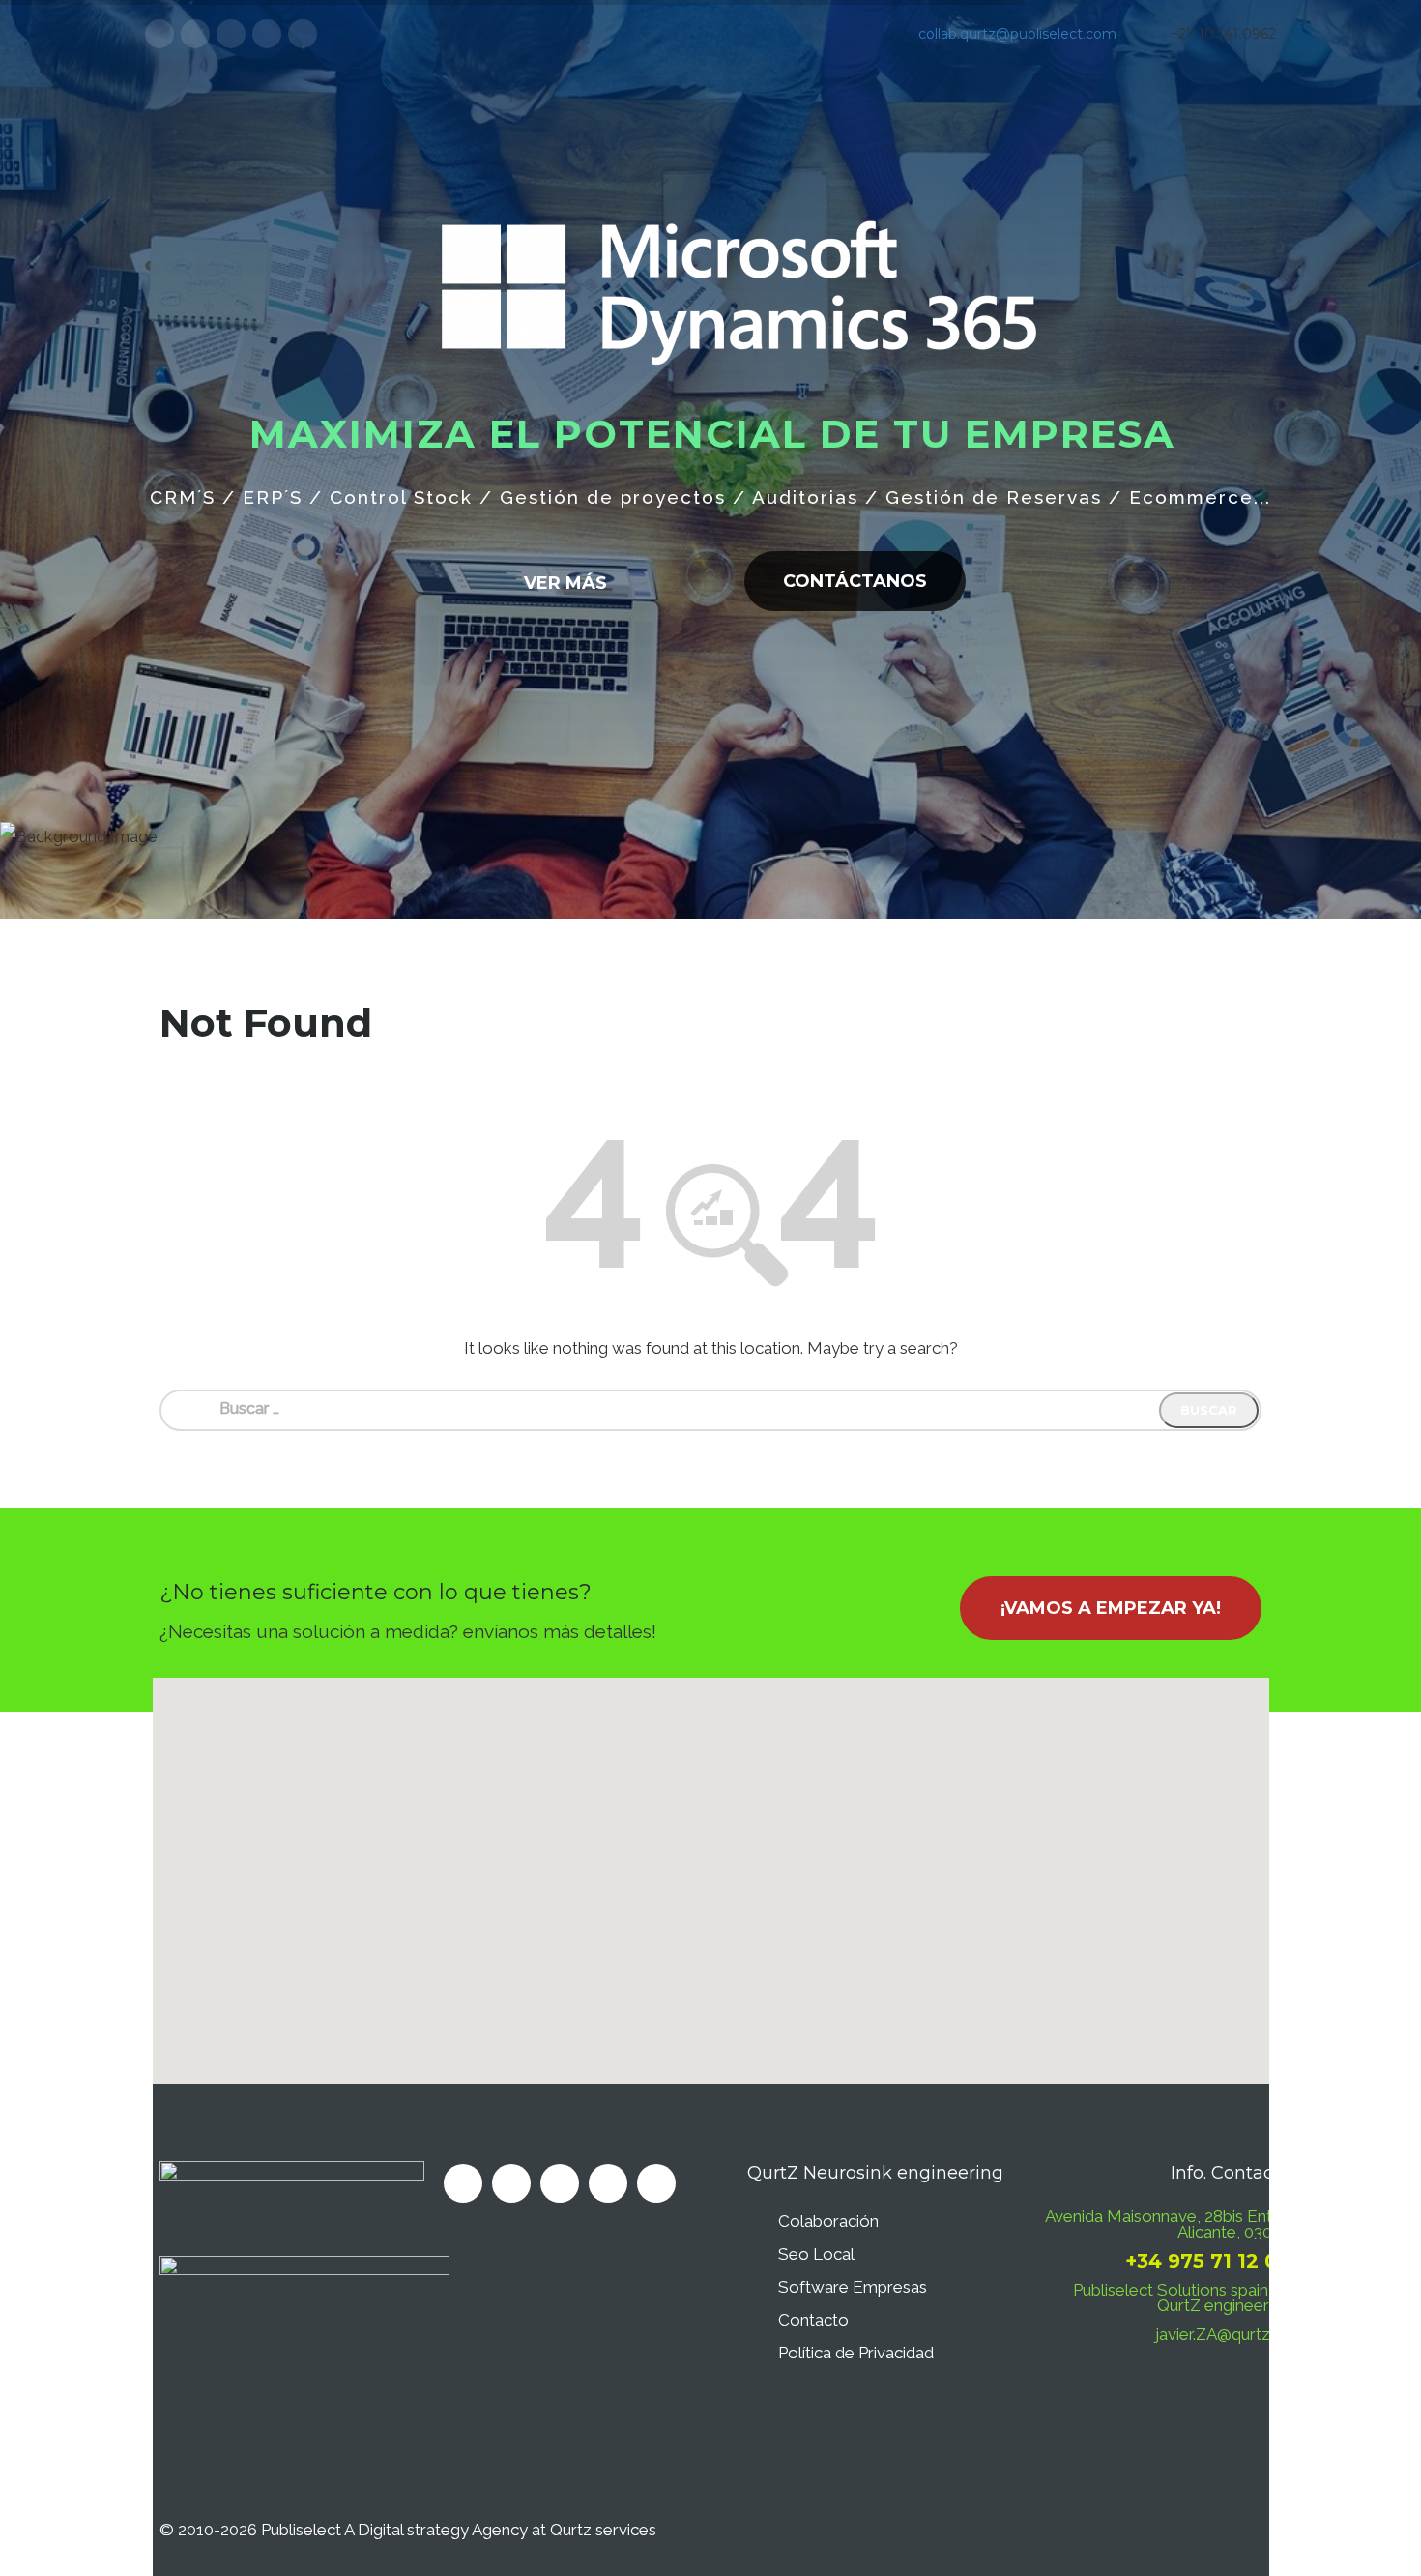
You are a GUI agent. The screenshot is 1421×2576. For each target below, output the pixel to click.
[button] (710, 1869)
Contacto (813, 2320)
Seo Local (816, 2254)
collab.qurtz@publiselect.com (1017, 34)
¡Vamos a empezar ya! (1111, 1608)
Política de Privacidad (856, 2353)
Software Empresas (853, 2287)
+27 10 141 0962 (1223, 34)
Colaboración (828, 2221)
